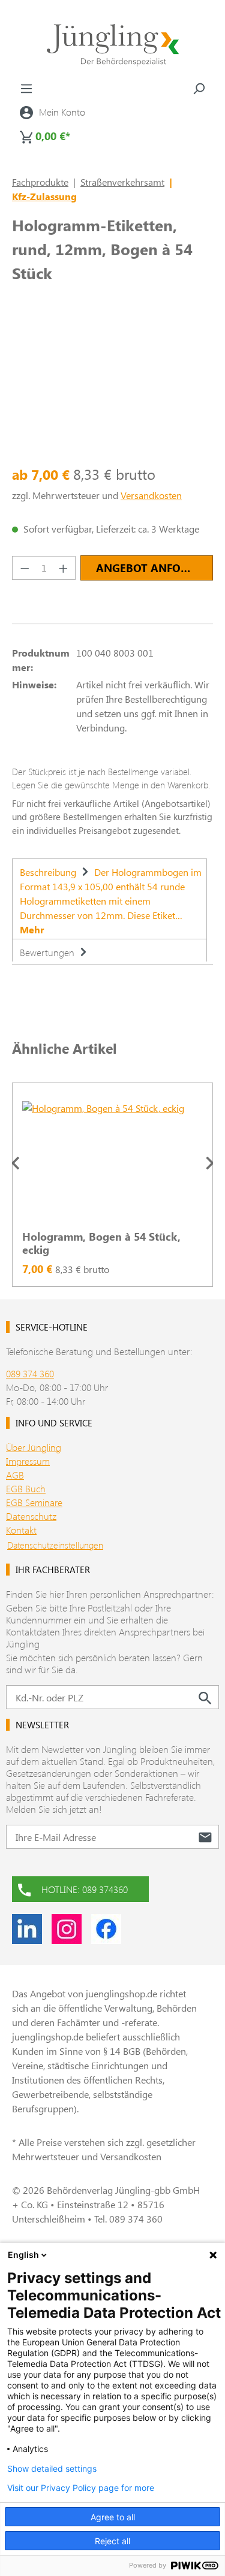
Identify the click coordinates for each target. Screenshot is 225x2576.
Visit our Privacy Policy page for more (81, 2488)
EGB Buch (26, 1488)
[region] (112, 1163)
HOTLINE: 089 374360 (85, 1889)
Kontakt (21, 1530)
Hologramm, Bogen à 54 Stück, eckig (101, 1243)
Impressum (28, 1461)
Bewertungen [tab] (48, 952)
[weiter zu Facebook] (106, 1929)
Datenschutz (31, 1516)
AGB (15, 1475)
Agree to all (113, 2517)
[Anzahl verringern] (25, 568)
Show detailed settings (52, 2469)
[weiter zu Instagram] (67, 1929)
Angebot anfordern (154, 568)
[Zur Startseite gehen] (112, 45)
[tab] (109, 899)
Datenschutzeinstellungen (55, 1545)
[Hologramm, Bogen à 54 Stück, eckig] (112, 1161)
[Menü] (26, 88)
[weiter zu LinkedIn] (27, 1929)
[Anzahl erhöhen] (64, 568)
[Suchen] (199, 88)
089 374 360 (30, 1373)
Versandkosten (151, 495)
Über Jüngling (34, 1447)
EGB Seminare (34, 1502)
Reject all (112, 2541)
